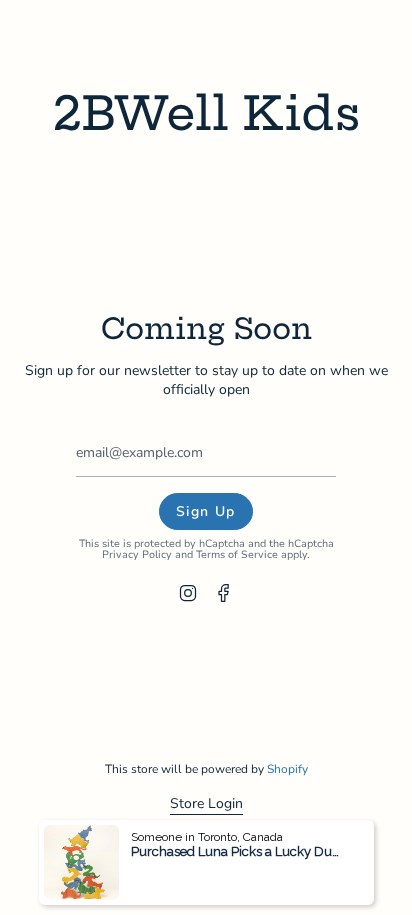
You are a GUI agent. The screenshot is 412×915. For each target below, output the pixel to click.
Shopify (287, 769)
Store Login (206, 803)
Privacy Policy (137, 554)
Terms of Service (237, 554)
